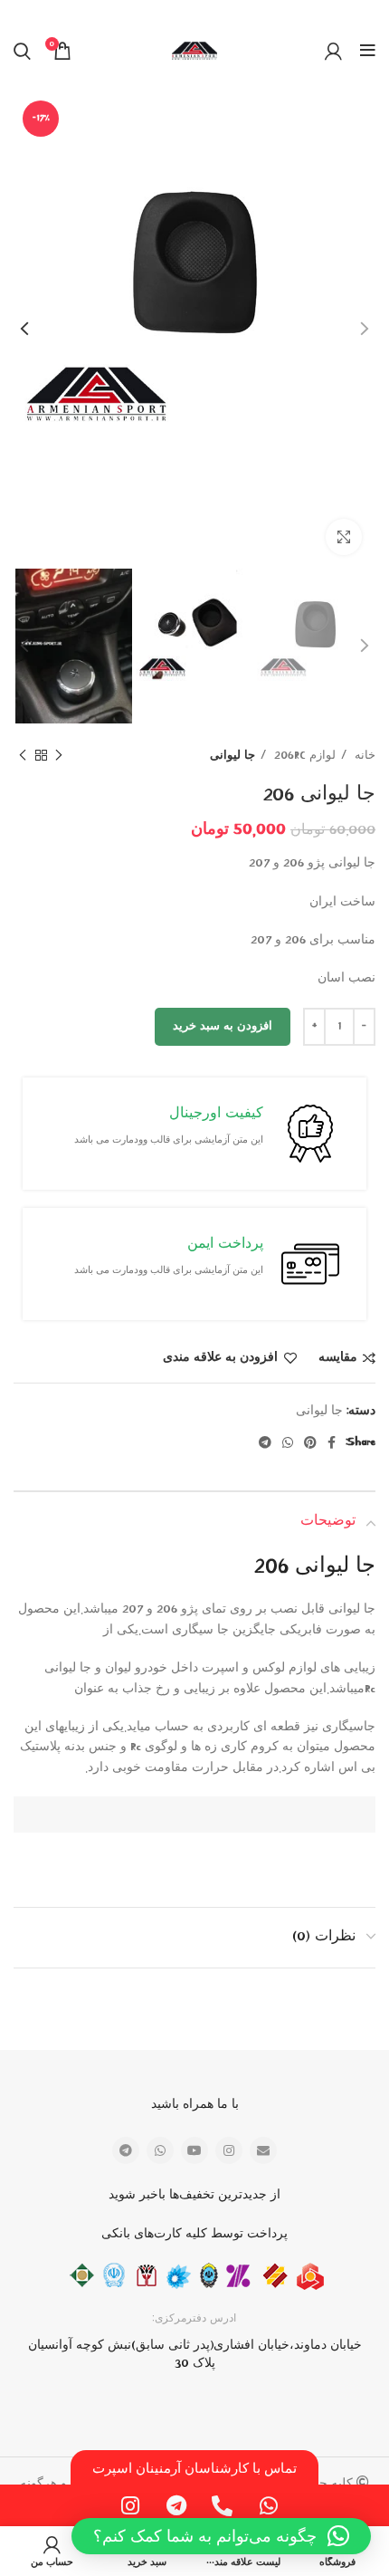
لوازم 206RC (303, 756)
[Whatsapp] (269, 2505)
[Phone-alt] (223, 2505)
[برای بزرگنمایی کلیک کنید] (344, 537)
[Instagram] (130, 2505)
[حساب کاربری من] (333, 51)
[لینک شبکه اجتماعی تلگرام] (265, 1442)
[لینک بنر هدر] (222, 12)
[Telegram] (176, 2505)
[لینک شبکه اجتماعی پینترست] (310, 1442)
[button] (221, 2536)
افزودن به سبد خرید (223, 1026)
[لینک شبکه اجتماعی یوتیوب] (194, 2150)
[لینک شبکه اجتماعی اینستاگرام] (229, 2150)
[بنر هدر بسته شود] (23, 12)
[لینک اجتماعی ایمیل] (263, 2150)
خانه (363, 756)
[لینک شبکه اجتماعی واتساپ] (288, 1442)
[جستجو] (22, 51)
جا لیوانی (232, 756)
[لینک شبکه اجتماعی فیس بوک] (332, 1442)
